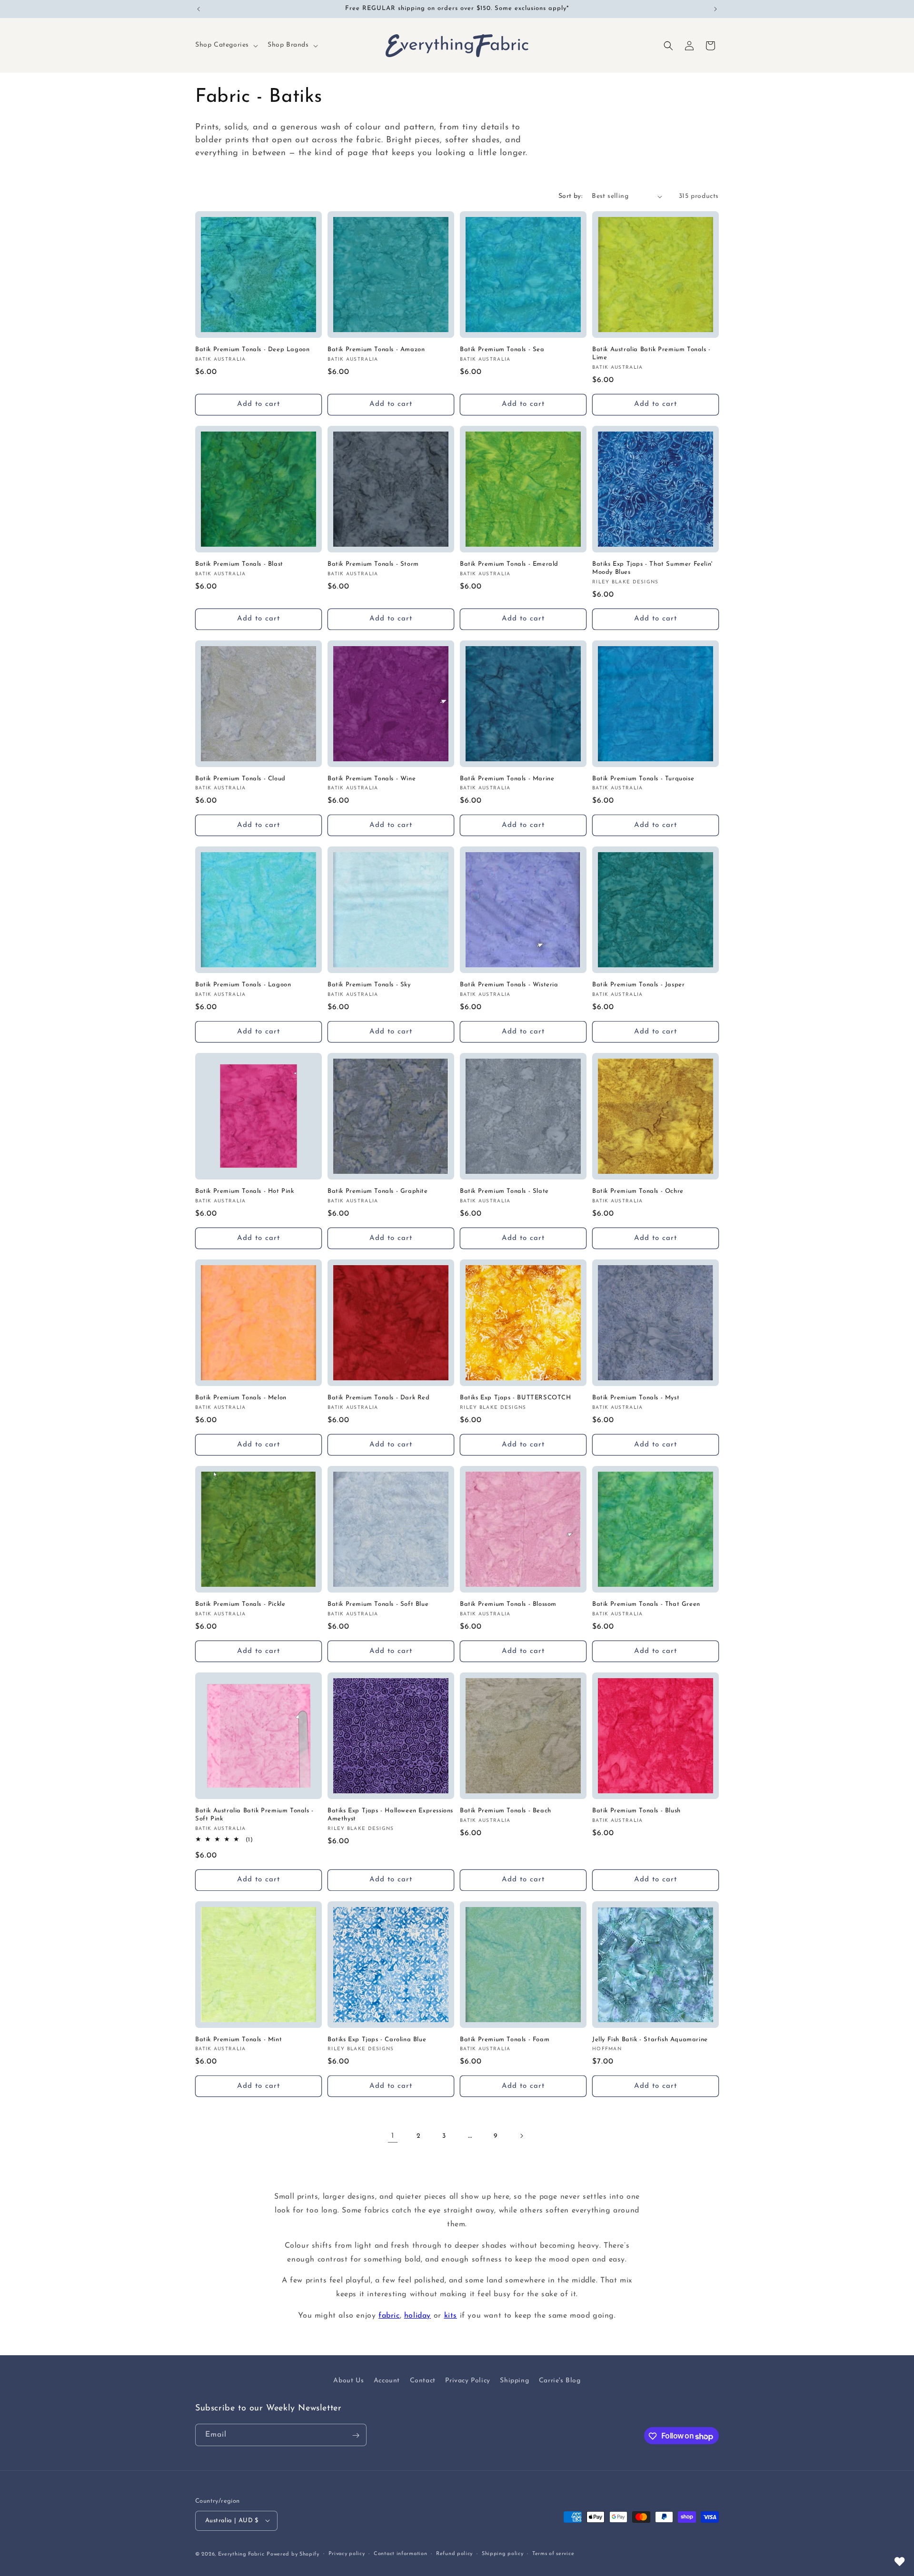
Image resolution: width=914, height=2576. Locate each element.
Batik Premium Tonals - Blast (239, 564)
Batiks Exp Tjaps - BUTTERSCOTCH (516, 1398)
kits (451, 2316)
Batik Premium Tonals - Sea (502, 349)
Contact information (400, 2553)
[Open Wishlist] (900, 2562)
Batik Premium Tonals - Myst (636, 1398)
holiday (417, 2316)
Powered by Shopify (293, 2554)
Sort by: (570, 196)
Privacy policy (347, 2553)
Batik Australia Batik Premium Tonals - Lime (651, 354)
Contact (423, 2381)
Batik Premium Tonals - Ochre (638, 1191)
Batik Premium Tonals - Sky (369, 985)
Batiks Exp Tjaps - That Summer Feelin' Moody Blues (652, 568)
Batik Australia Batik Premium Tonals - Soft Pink (254, 1815)
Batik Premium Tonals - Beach (506, 1811)
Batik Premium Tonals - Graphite (378, 1191)
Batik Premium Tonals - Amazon (376, 349)
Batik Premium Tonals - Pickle (240, 1604)
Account (387, 2381)
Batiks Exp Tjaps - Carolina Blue (377, 2040)
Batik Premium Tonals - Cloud (240, 779)
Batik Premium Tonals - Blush (636, 1811)
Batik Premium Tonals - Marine (507, 779)
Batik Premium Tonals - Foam (505, 2040)
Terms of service (553, 2553)
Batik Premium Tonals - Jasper (638, 985)
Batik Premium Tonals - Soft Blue (378, 1604)
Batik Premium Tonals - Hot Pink (245, 1191)
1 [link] (393, 2136)
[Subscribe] (356, 2435)
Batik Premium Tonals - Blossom (508, 1604)
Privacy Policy (467, 2381)
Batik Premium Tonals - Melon (241, 1398)
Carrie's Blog (560, 2381)
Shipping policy (503, 2553)
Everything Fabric (241, 2554)
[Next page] (521, 2136)
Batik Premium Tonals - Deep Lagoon (252, 349)
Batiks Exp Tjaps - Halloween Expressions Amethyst (390, 1815)
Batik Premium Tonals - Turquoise (643, 779)
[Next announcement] (715, 9)
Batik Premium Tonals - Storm (373, 564)
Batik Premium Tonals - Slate (504, 1191)
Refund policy (454, 2553)
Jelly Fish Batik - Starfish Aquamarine (650, 2040)
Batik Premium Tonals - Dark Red (379, 1398)
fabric (389, 2316)
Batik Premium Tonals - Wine (372, 779)
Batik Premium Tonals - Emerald (509, 564)
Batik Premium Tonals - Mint (238, 2040)
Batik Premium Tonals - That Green (646, 1604)
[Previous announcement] (199, 9)
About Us (348, 2381)
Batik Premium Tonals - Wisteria (509, 985)
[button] (226, 45)
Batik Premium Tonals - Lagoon (243, 985)
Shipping (514, 2381)
